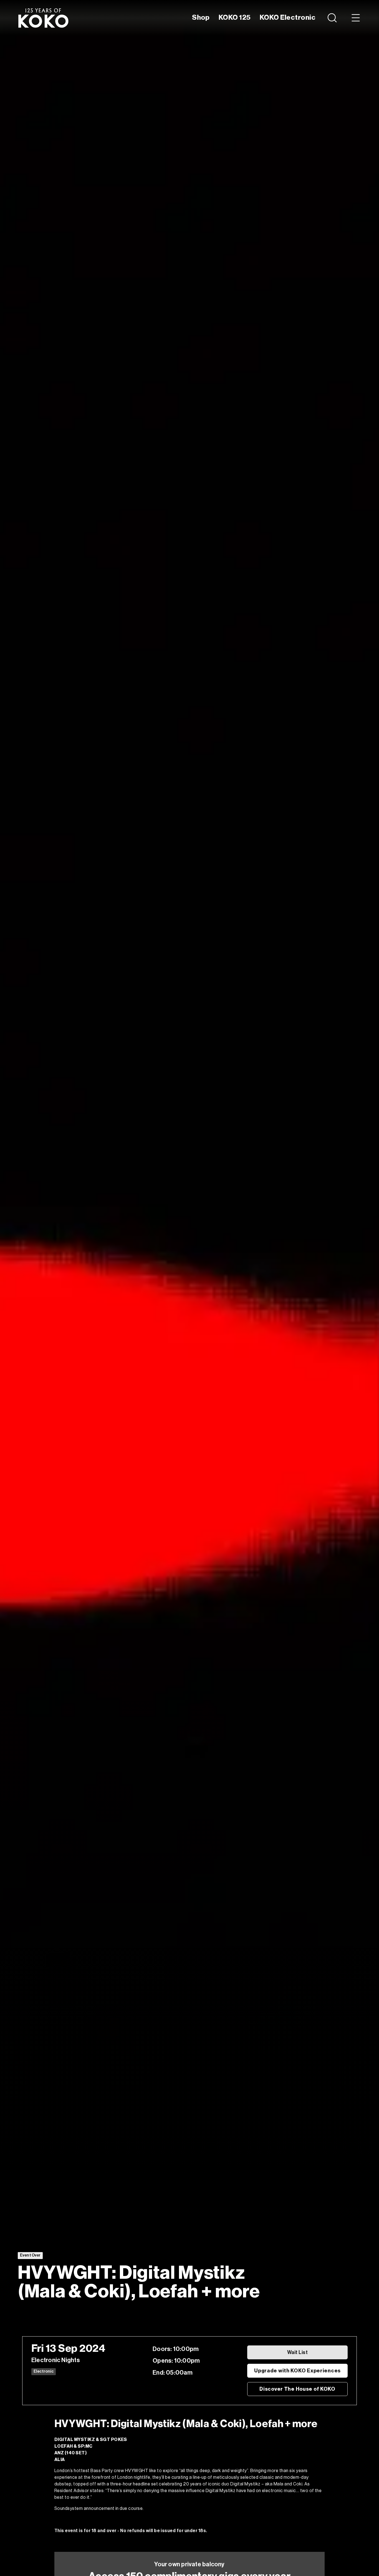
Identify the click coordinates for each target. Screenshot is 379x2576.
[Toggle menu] (356, 18)
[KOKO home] (43, 18)
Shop (201, 18)
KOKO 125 (235, 18)
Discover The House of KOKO (297, 2389)
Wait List (297, 2352)
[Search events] (333, 18)
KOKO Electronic (288, 18)
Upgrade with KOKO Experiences (297, 2371)
